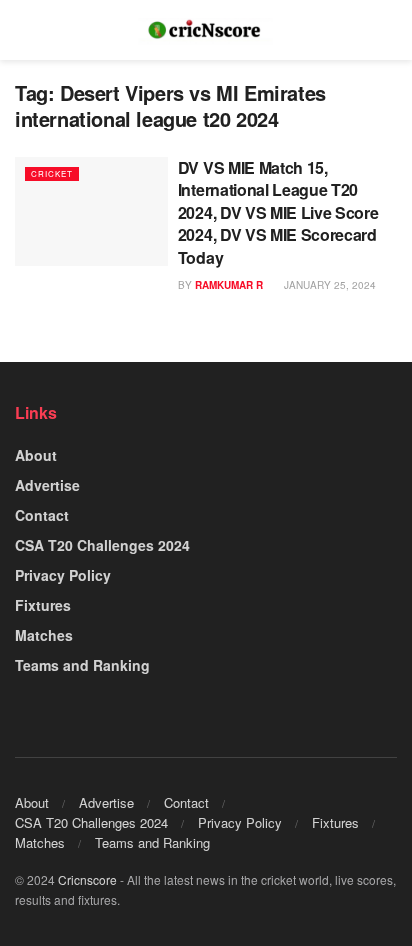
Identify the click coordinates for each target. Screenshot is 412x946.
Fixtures (43, 605)
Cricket (52, 173)
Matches (44, 635)
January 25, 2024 (328, 285)
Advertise (47, 485)
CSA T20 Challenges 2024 (102, 545)
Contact (42, 515)
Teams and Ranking (82, 665)
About (36, 455)
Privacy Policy (63, 575)
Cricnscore (87, 879)
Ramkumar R (229, 285)
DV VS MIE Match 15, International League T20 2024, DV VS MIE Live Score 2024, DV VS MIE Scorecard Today (278, 212)
